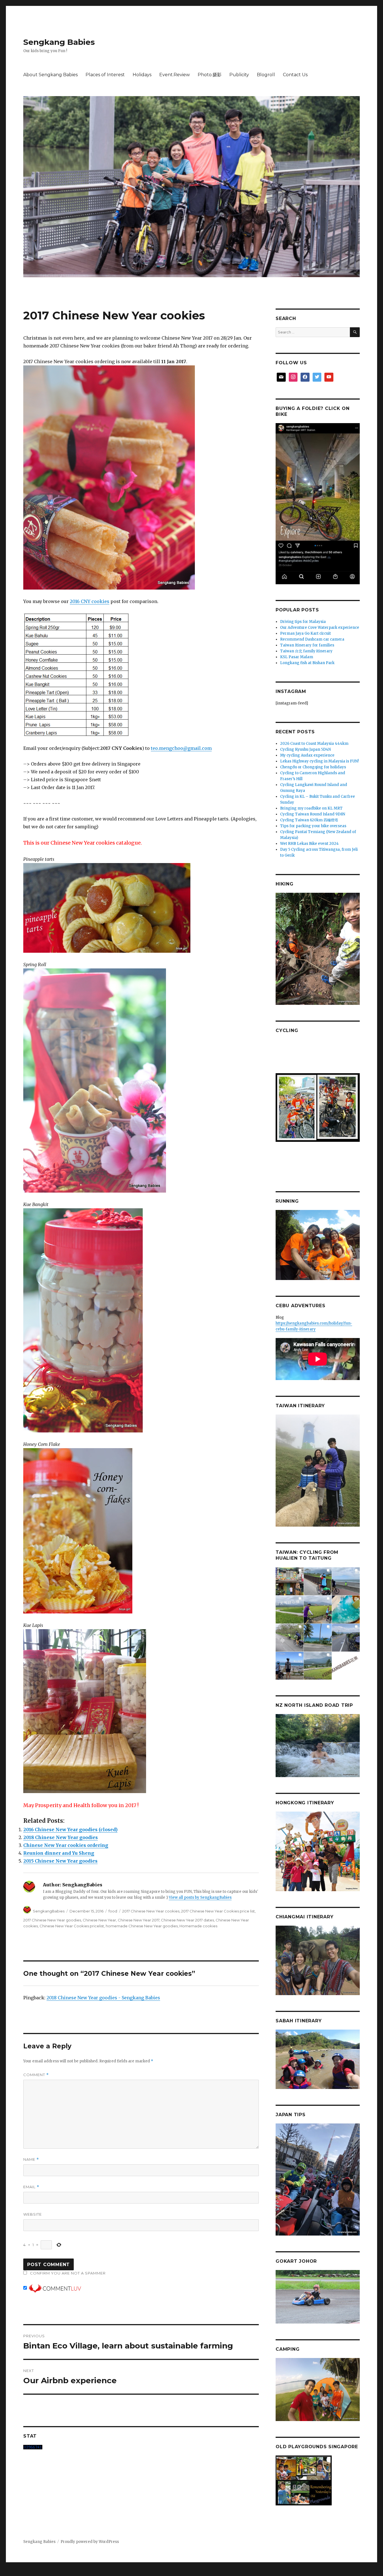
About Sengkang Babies (50, 75)
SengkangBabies (49, 1911)
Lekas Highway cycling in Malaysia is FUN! (319, 761)
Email (31, 2187)
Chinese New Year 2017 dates (187, 1920)
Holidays (142, 75)
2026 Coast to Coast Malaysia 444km (314, 744)
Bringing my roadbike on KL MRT (311, 808)
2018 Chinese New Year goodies (61, 1837)
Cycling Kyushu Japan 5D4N (305, 749)
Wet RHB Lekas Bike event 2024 (309, 844)
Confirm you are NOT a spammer (67, 2273)
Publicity (239, 75)
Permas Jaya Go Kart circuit (305, 633)
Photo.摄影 (210, 75)
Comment (36, 2075)
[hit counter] (141, 2447)
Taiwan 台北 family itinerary (306, 651)
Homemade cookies (198, 1926)
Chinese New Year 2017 (139, 1920)
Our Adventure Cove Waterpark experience (320, 628)
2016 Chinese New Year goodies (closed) (70, 1830)
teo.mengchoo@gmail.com (181, 748)
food (113, 1911)
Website (33, 2214)
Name (31, 2159)
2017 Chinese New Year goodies (52, 1920)
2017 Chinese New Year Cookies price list (218, 1911)
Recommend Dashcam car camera (312, 639)
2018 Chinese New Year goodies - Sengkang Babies (103, 1998)
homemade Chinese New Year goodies (142, 1926)
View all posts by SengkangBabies (200, 1897)
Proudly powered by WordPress (90, 2542)
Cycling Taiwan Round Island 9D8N (313, 814)
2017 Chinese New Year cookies (151, 1911)
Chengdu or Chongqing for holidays (313, 767)
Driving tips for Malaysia (303, 622)
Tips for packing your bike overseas (313, 826)
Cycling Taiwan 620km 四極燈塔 (309, 820)
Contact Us (295, 75)
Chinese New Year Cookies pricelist (72, 1926)
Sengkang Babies (59, 42)
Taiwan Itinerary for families (307, 645)
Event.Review (175, 75)
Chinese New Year (99, 1920)
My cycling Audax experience (307, 755)
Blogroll (266, 75)
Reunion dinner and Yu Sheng (59, 1853)
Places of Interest (105, 75)
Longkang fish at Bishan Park (307, 663)
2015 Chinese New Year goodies (60, 1861)
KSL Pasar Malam (297, 657)
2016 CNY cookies (90, 601)
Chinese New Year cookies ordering (66, 1845)
